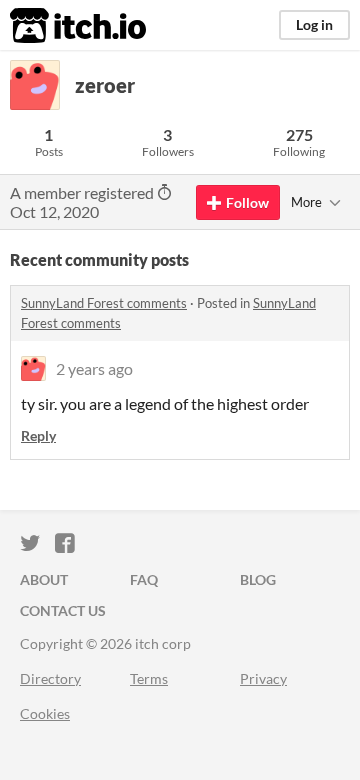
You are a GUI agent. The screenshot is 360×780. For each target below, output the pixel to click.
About (44, 579)
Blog (258, 579)
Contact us (63, 610)
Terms (149, 678)
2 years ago (94, 368)
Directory (50, 678)
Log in (314, 24)
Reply (38, 435)
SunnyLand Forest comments (104, 303)
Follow (247, 202)
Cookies (45, 713)
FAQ (144, 579)
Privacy (263, 678)
